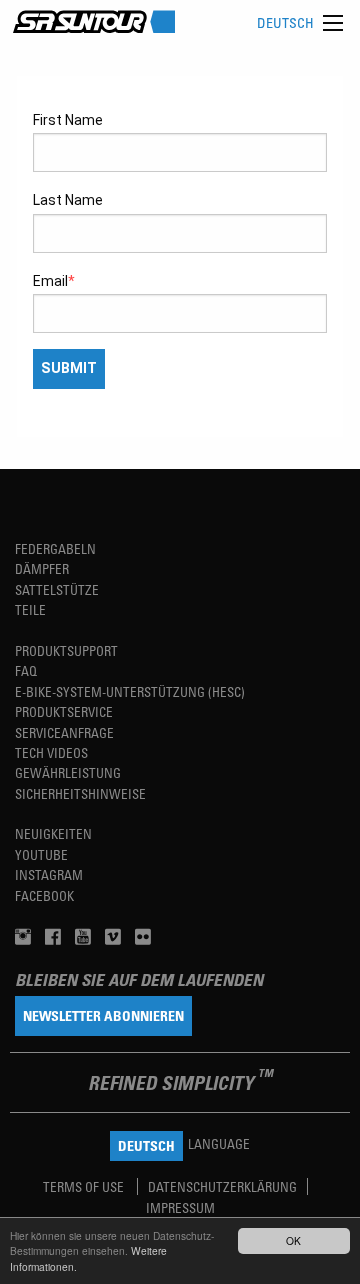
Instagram (49, 874)
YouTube (41, 854)
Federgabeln (55, 548)
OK (293, 1240)
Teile (30, 609)
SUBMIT (69, 368)
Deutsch (285, 22)
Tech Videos (51, 752)
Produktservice (64, 711)
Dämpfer (42, 568)
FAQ (26, 670)
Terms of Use (85, 1186)
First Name (68, 120)
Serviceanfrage (64, 732)
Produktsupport (66, 650)
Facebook (44, 895)
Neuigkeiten (53, 833)
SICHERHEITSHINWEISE (80, 793)
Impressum (180, 1207)
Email (50, 281)
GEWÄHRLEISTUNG (68, 772)
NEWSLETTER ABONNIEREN (103, 1015)
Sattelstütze (57, 589)
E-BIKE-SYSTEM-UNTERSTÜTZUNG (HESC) (130, 691)
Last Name (68, 200)
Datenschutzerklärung (222, 1186)
